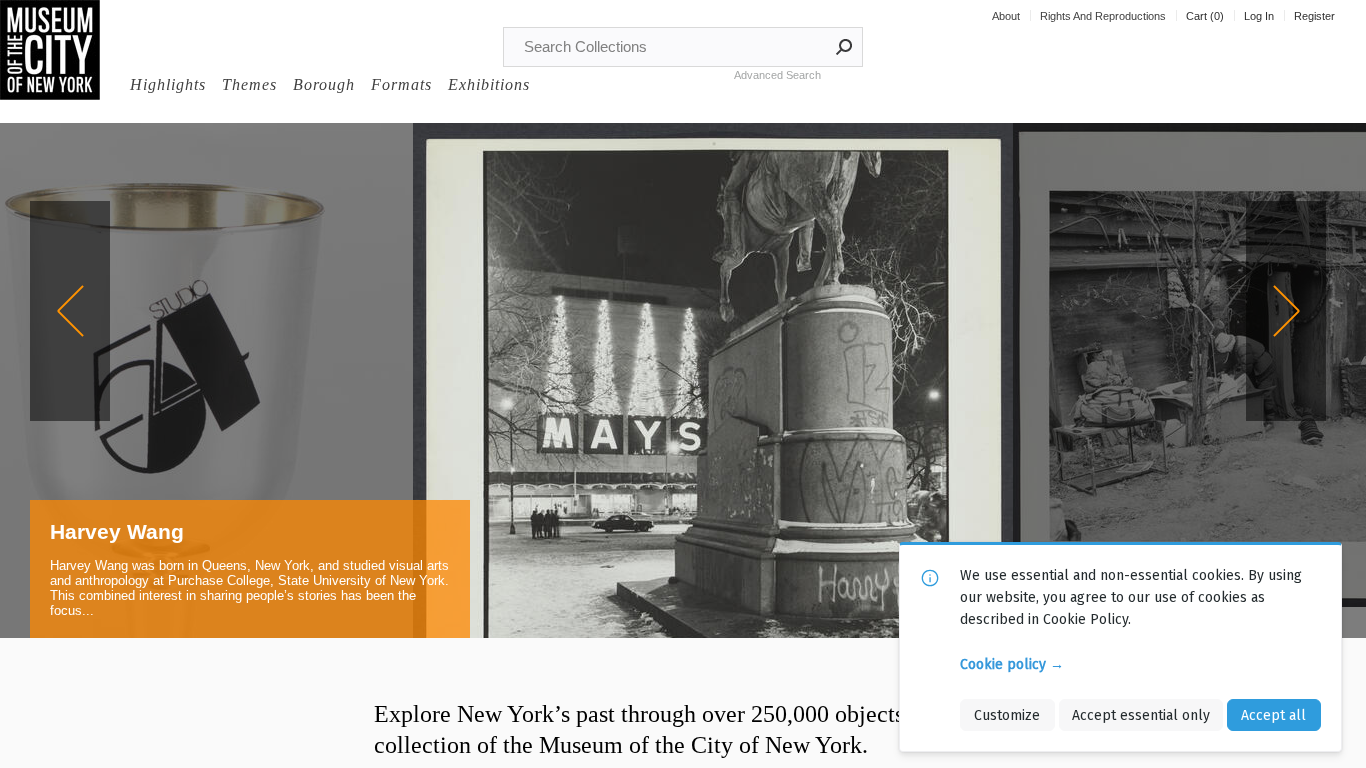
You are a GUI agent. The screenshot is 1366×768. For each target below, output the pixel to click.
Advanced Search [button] (777, 75)
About (1006, 16)
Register (1314, 16)
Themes (249, 84)
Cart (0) (1205, 16)
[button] (845, 47)
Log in (1259, 16)
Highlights (168, 84)
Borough (324, 84)
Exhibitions (489, 84)
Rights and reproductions (1103, 16)
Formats (401, 84)
